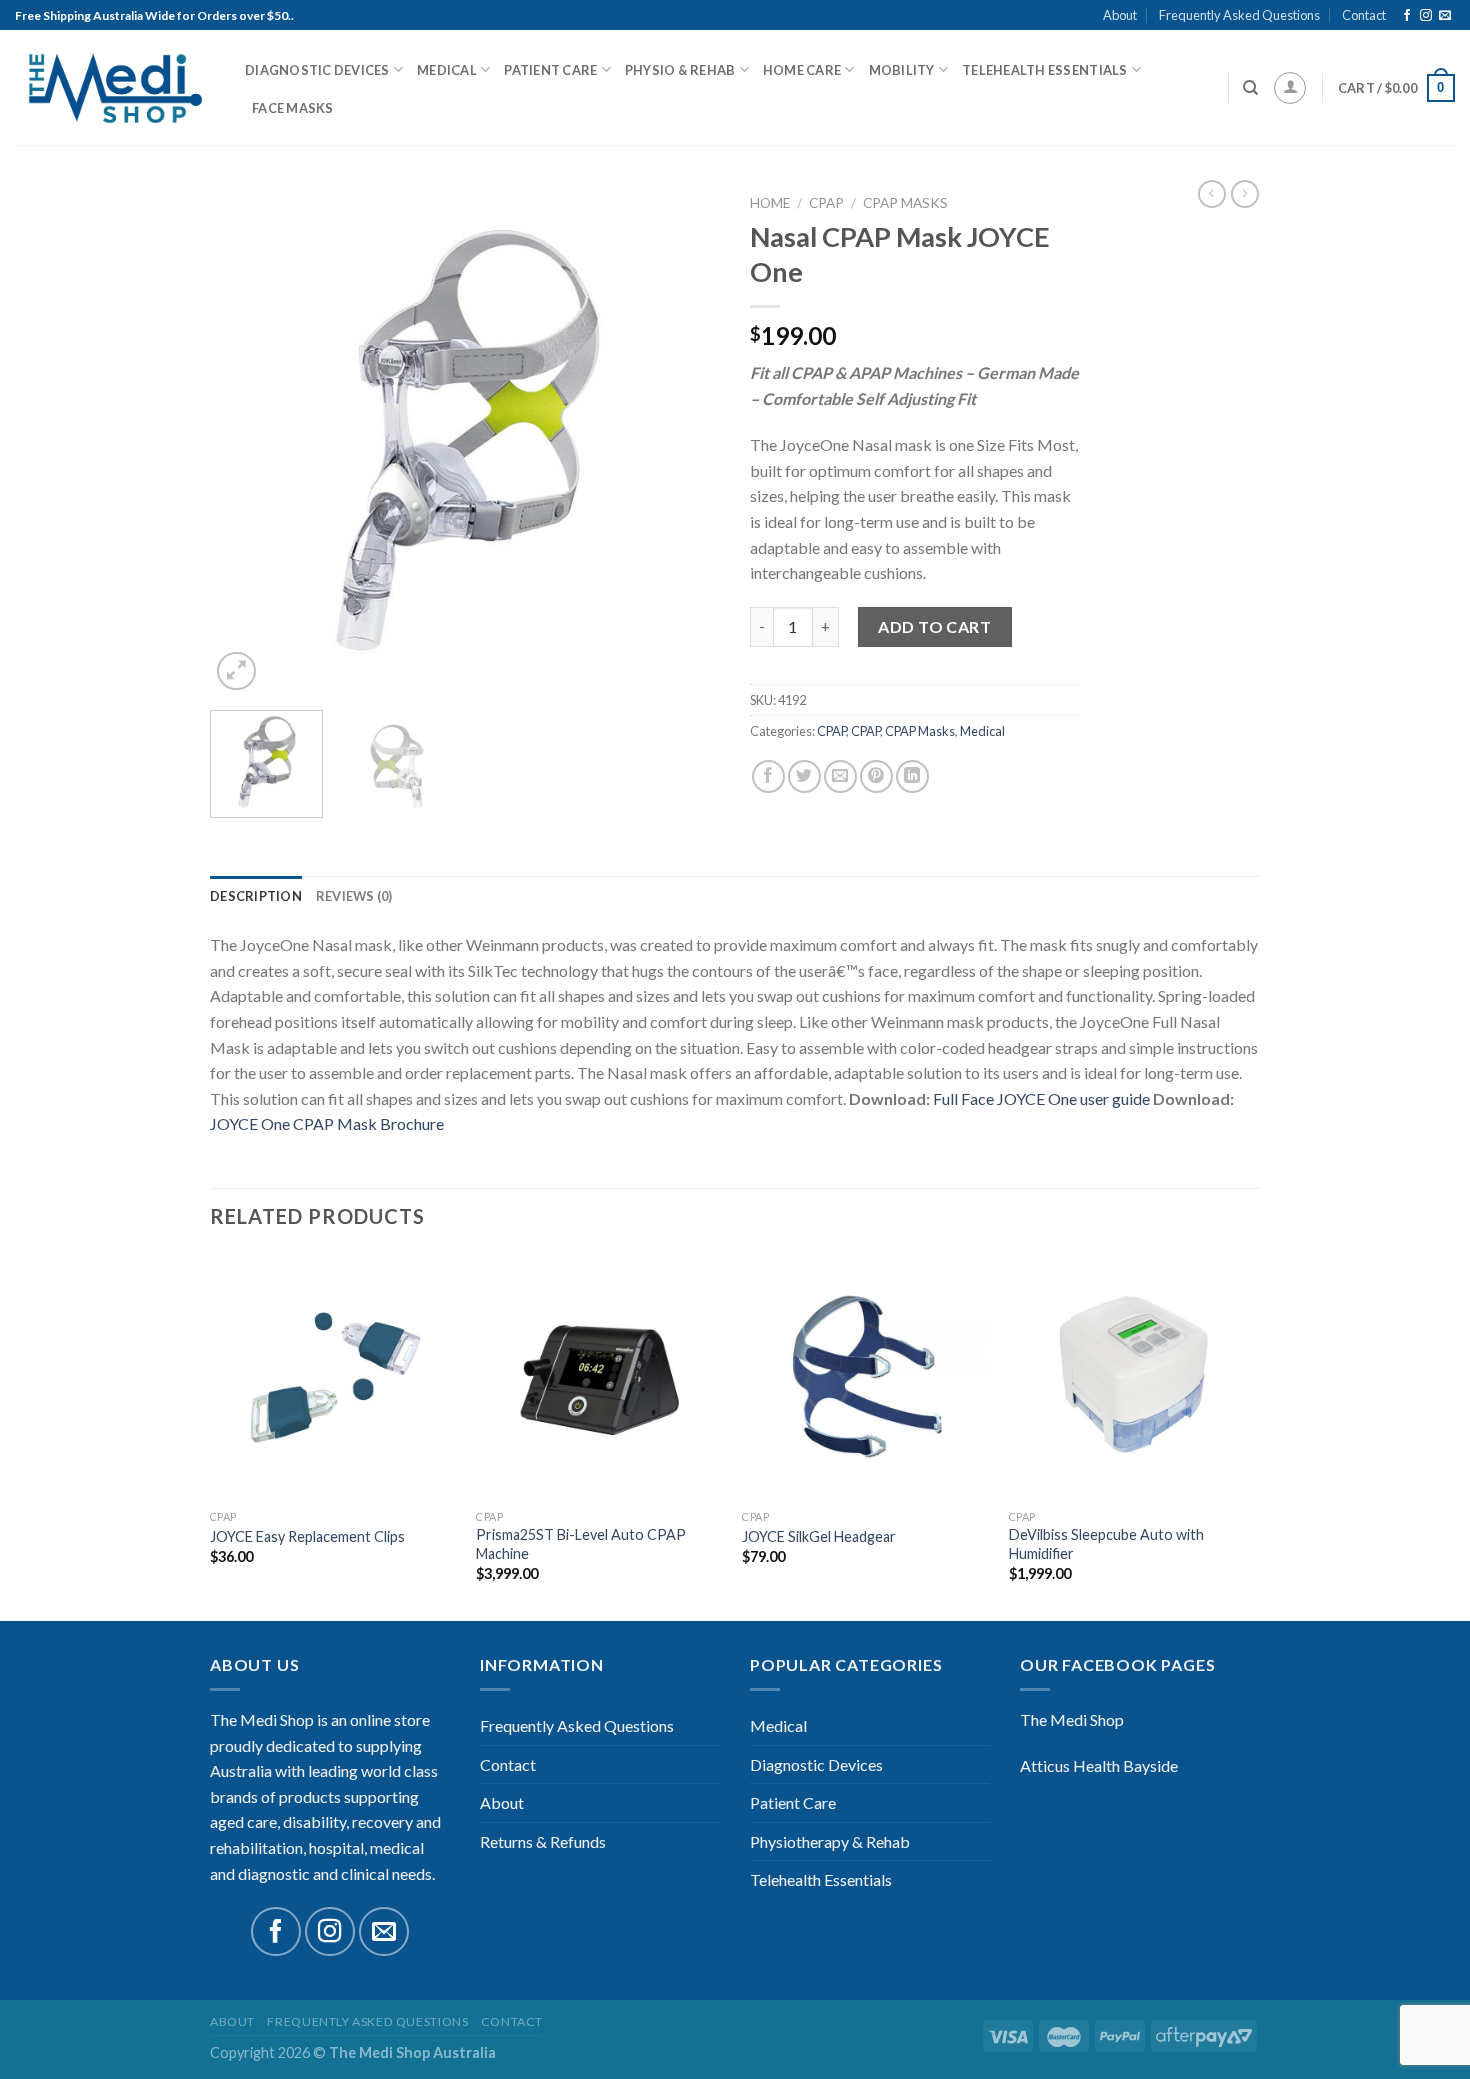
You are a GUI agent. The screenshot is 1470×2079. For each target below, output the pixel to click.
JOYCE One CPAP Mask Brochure (327, 1123)
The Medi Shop (1072, 1719)
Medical (447, 70)
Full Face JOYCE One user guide (1041, 1098)
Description (256, 896)
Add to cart (934, 626)
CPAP (826, 203)
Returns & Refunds (543, 1841)
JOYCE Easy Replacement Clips (307, 1536)
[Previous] (245, 440)
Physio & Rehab (680, 70)
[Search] (1250, 88)
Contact (1364, 15)
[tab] (256, 896)
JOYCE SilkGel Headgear (819, 1536)
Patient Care (550, 70)
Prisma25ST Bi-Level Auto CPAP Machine (581, 1544)
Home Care (802, 70)
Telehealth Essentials (1044, 70)
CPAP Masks (905, 203)
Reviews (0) (354, 896)
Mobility (902, 70)
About (1120, 15)
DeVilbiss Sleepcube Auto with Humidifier (1106, 1544)
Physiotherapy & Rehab (830, 1841)
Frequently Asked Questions (1239, 15)
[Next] (685, 440)
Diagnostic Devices (317, 70)
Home (770, 203)
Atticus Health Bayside (1099, 1765)
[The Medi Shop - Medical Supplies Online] (115, 88)
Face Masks (293, 108)
